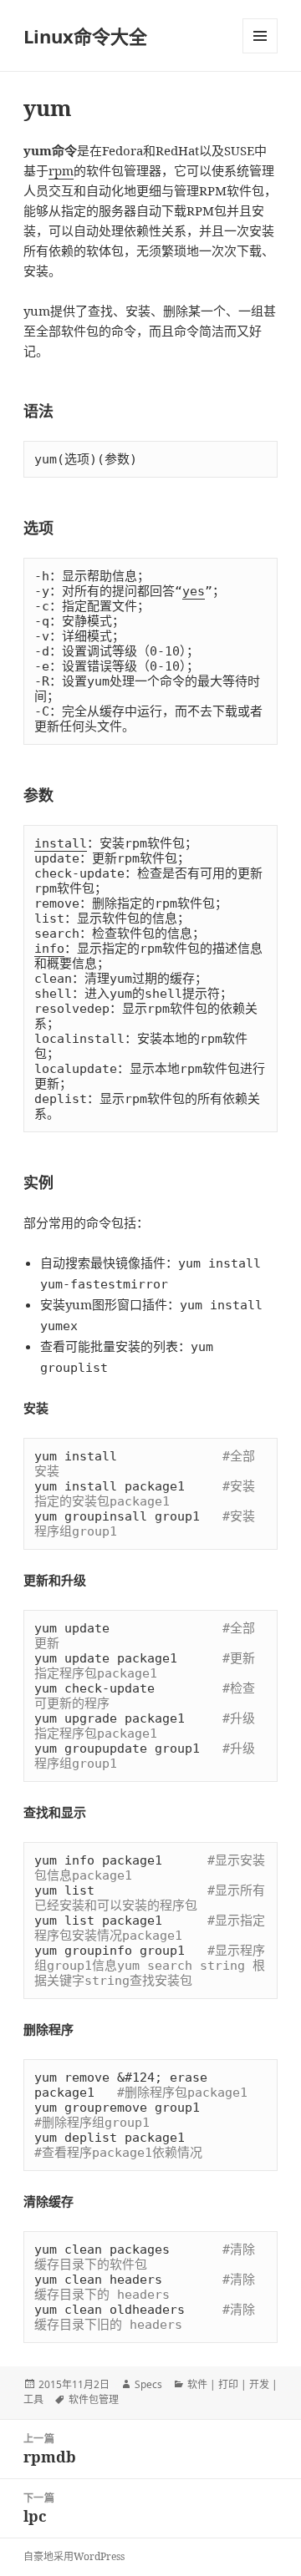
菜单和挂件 (260, 36)
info (49, 949)
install (61, 843)
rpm (61, 170)
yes (194, 591)
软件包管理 (94, 2399)
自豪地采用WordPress (74, 2556)
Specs (148, 2384)
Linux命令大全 (85, 36)
